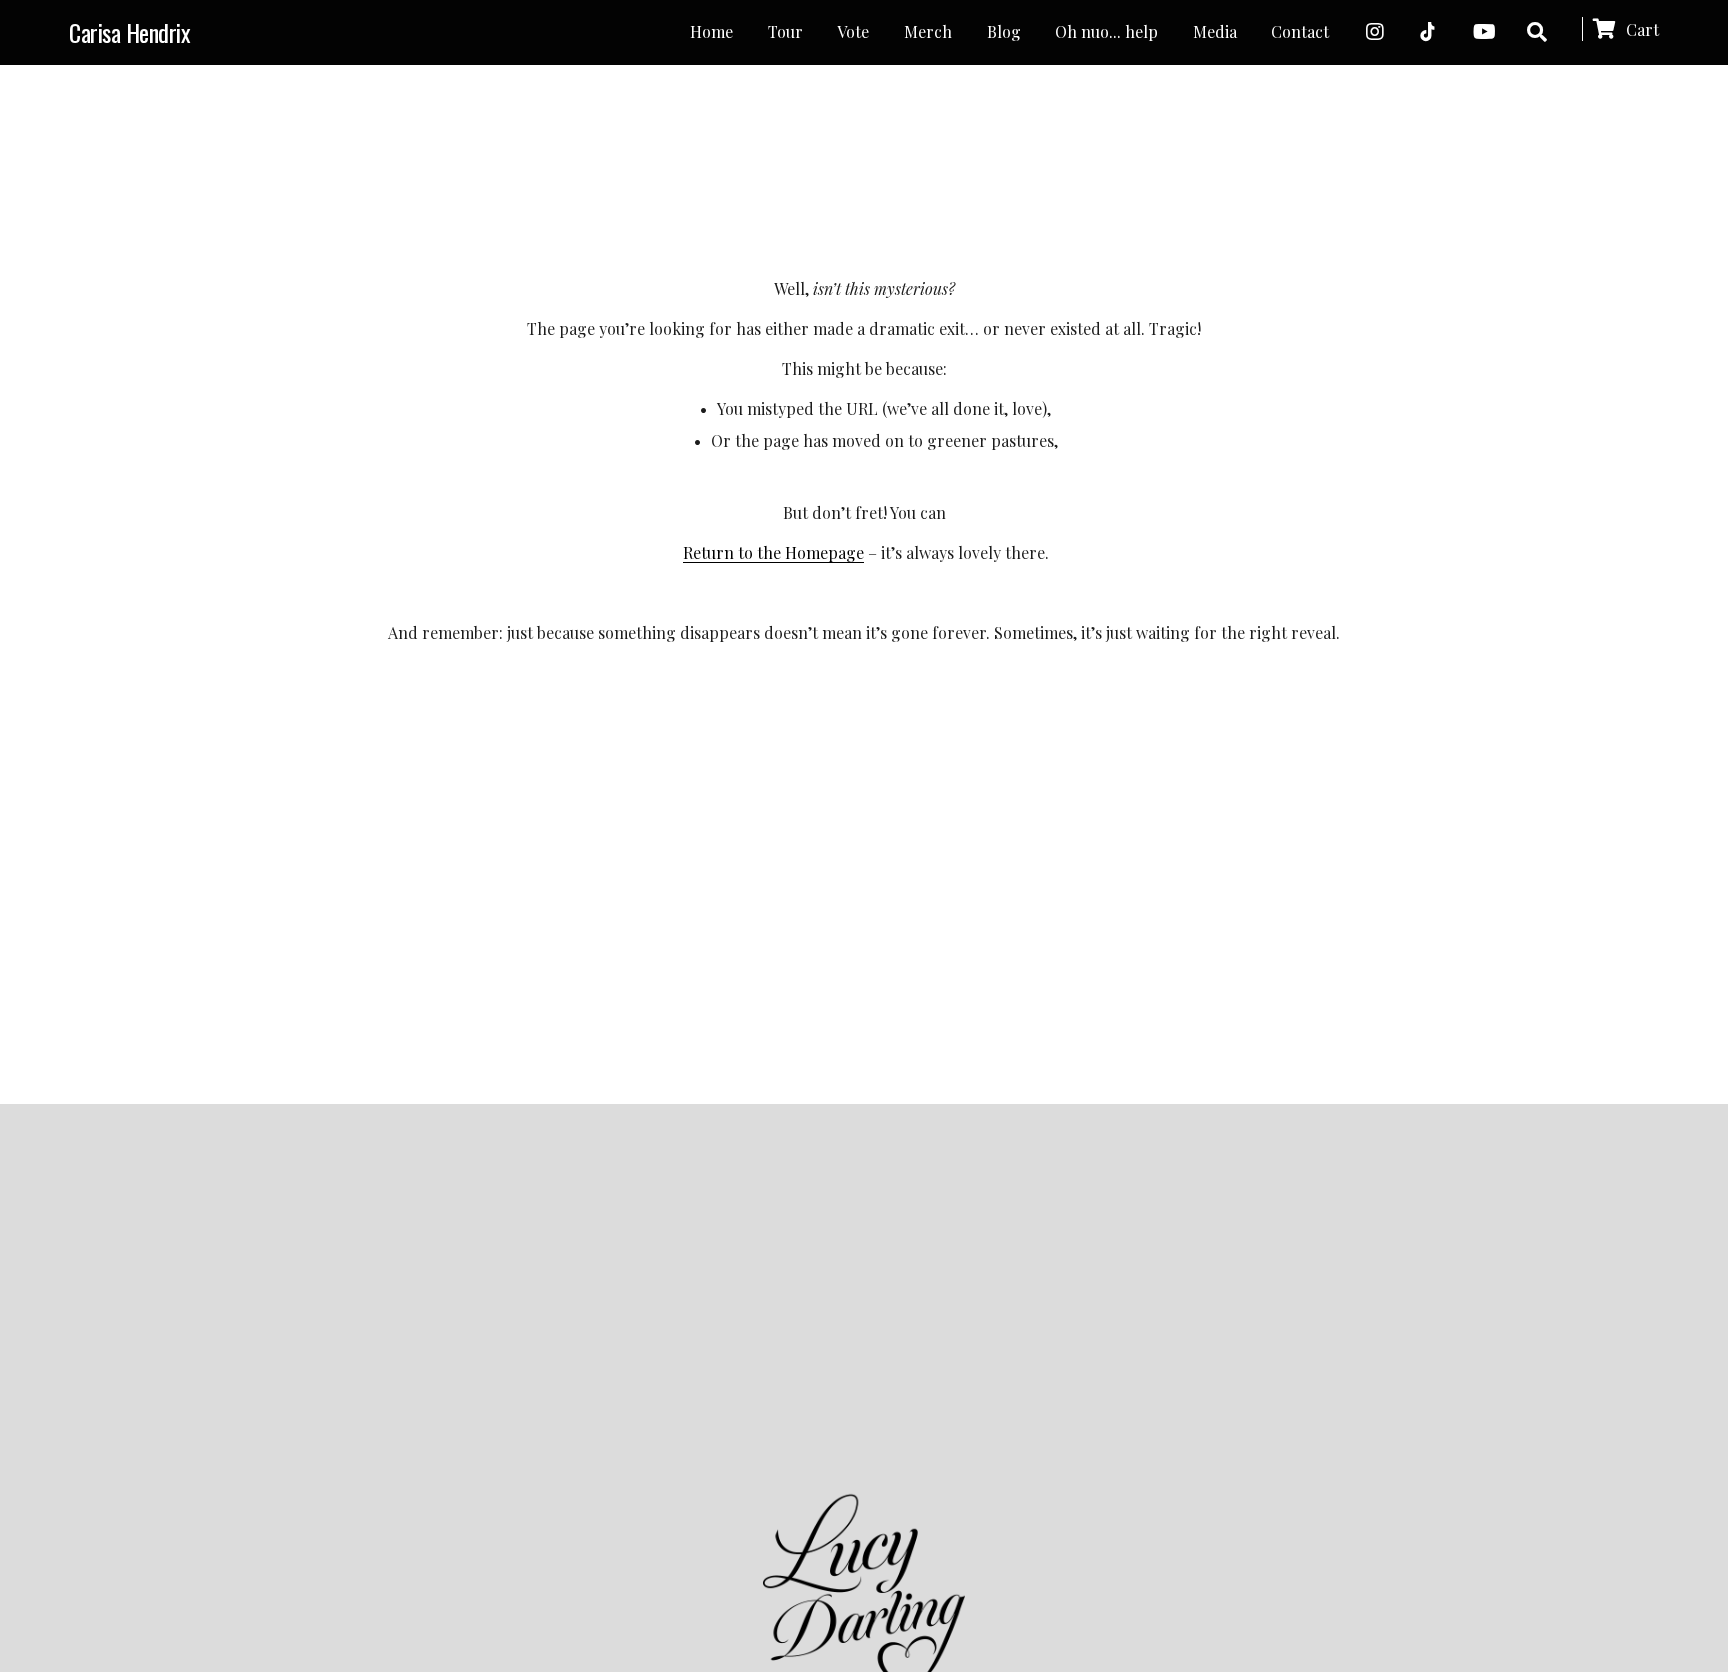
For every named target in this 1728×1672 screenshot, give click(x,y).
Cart (1640, 29)
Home (711, 31)
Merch (928, 31)
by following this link (990, 1255)
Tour (785, 31)
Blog (1004, 31)
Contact (1300, 31)
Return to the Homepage (773, 552)
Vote (853, 31)
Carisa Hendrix (129, 32)
